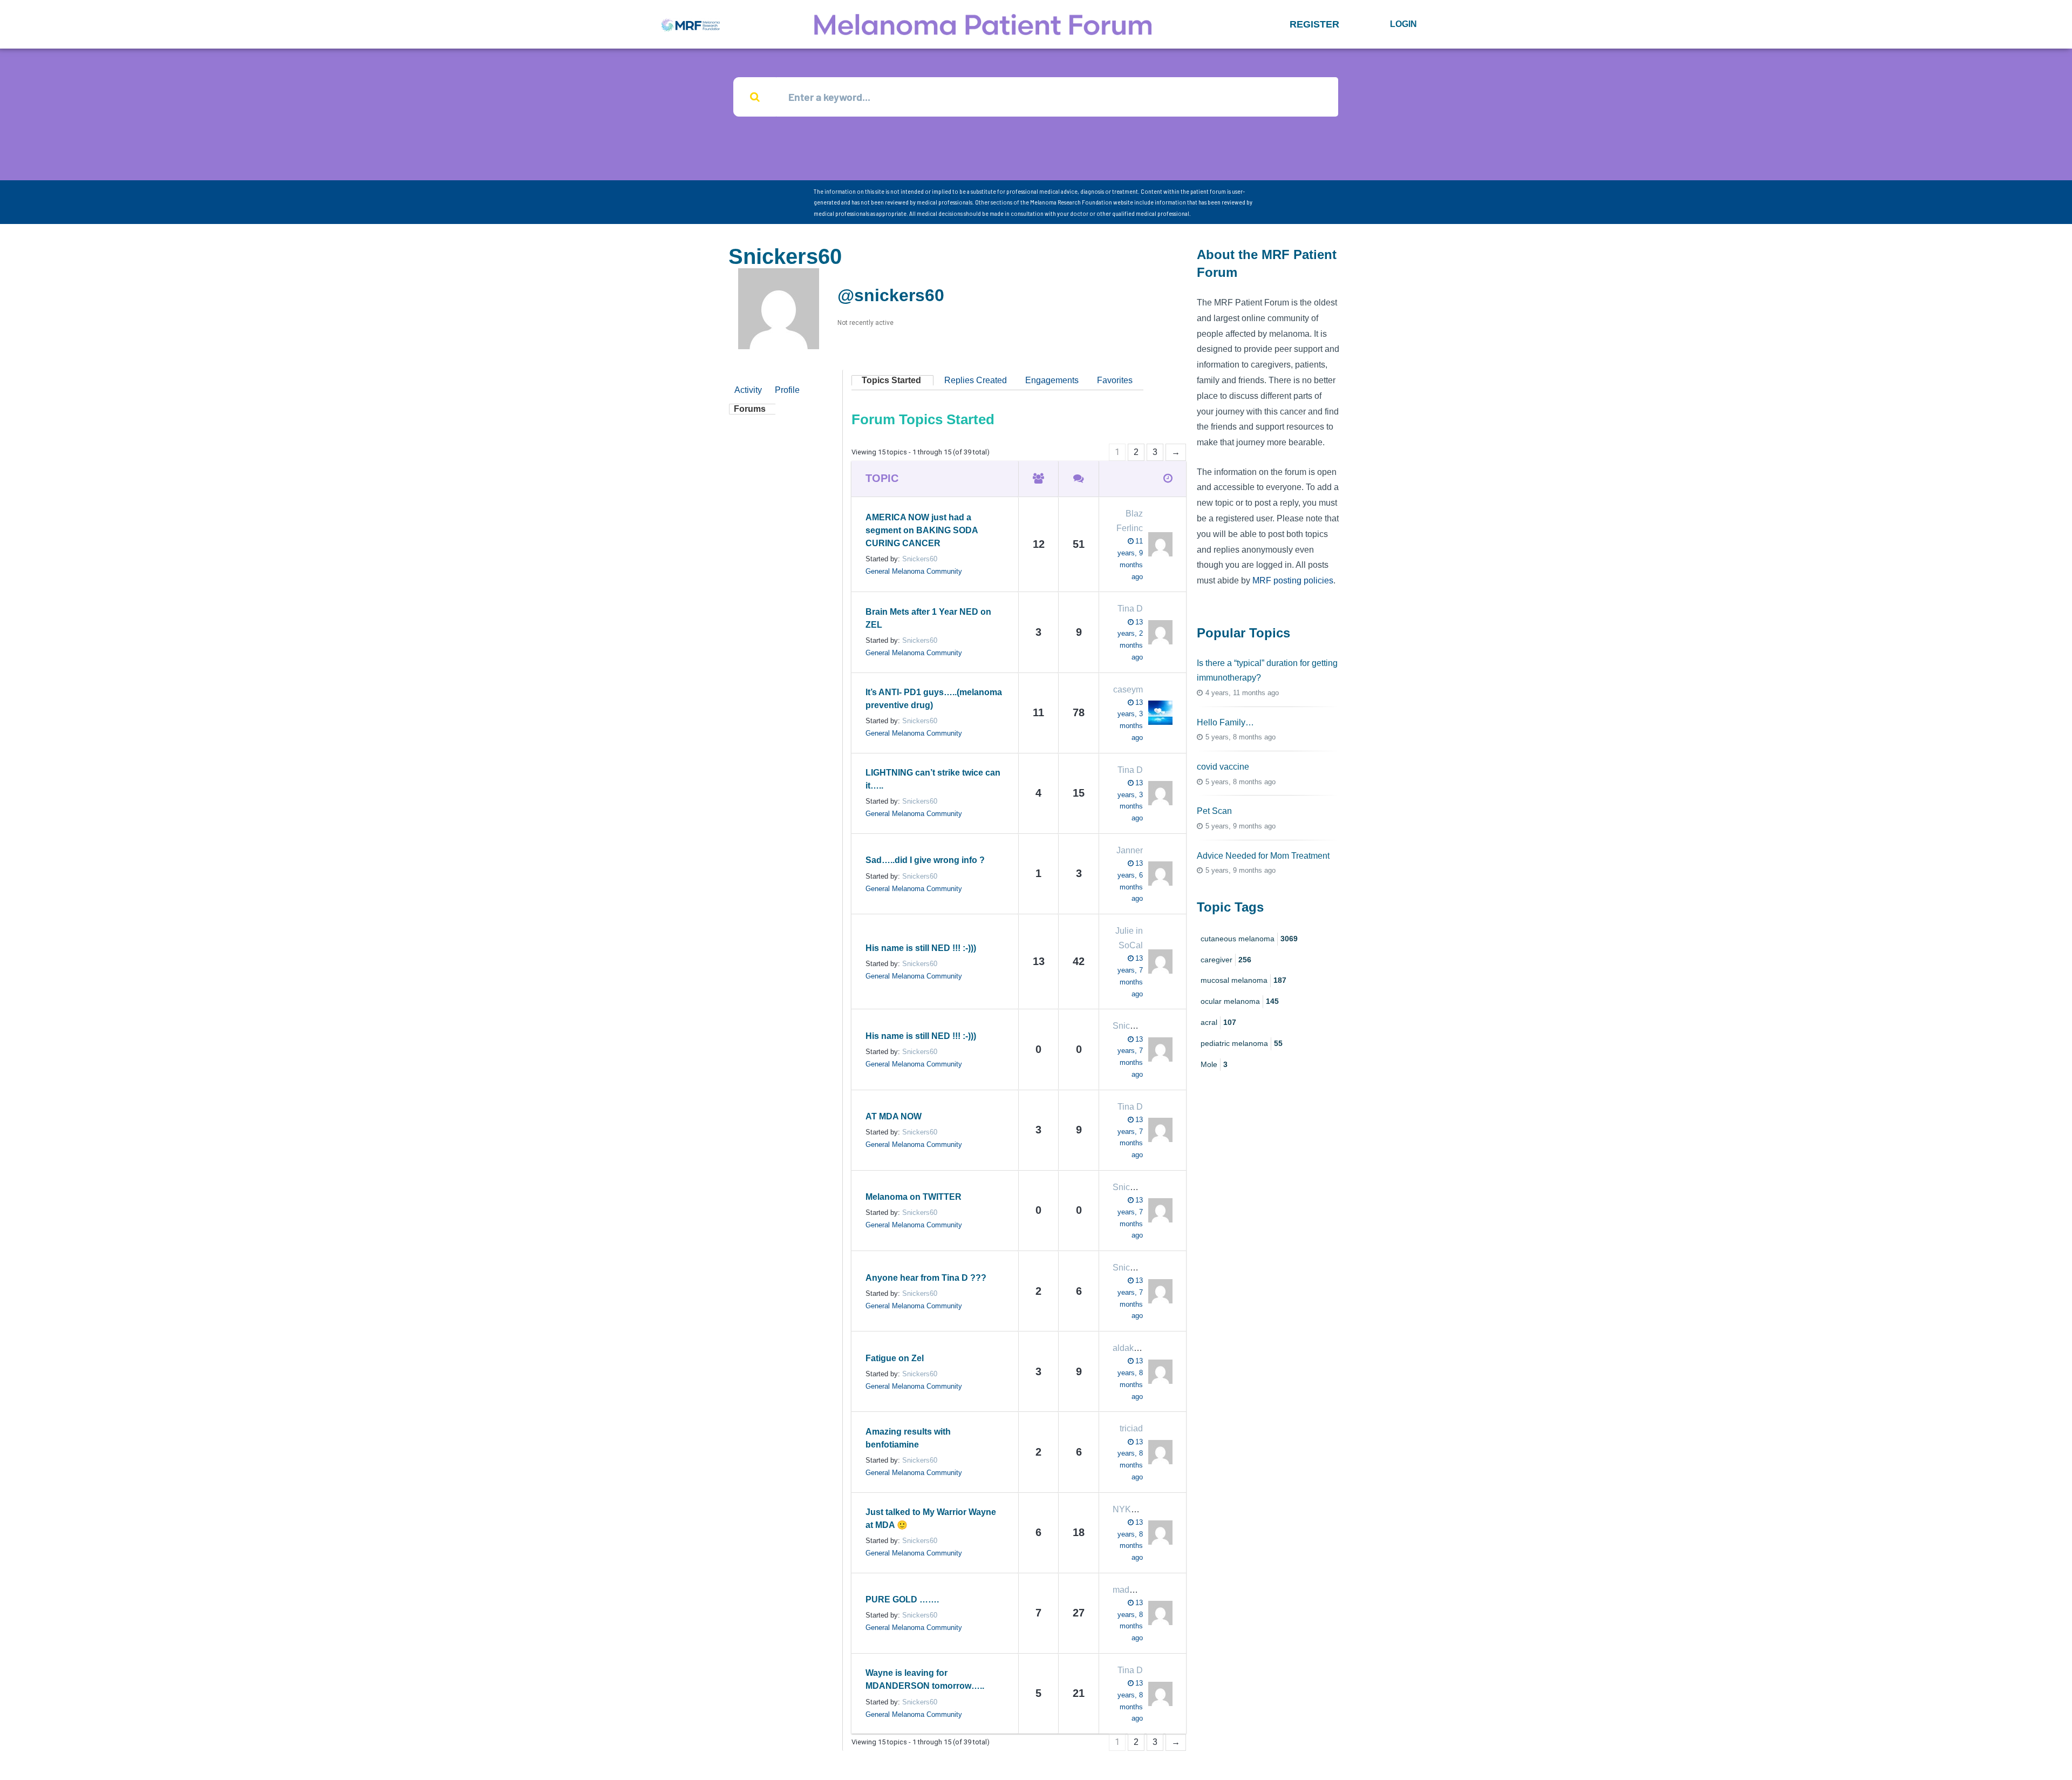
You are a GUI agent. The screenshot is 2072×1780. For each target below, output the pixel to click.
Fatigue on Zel (895, 1358)
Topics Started (891, 380)
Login (1403, 24)
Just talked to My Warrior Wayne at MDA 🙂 (931, 1519)
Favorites (1115, 380)
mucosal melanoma (1243, 980)
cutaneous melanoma (1249, 939)
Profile (787, 390)
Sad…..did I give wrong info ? (925, 860)
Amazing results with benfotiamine (908, 1438)
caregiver (1226, 960)
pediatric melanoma (1242, 1043)
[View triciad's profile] (1158, 1452)
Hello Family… (1225, 722)
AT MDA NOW (894, 1116)
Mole (1214, 1064)
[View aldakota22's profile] (1158, 1372)
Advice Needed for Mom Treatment (1263, 856)
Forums (750, 409)
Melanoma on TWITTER (914, 1197)
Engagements (1052, 380)
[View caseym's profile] (1158, 713)
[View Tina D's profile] (1158, 632)
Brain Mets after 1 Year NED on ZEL (928, 618)
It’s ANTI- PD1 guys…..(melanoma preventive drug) (934, 699)
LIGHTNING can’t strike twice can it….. (933, 779)
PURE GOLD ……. (902, 1599)
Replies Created (976, 380)
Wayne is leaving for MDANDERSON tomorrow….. (925, 1679)
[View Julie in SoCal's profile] (1158, 962)
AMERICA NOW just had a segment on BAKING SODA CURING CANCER (922, 530)
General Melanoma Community (914, 571)
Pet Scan (1214, 811)
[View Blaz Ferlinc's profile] (1158, 544)
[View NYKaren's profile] (1158, 1533)
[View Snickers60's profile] (1158, 1049)
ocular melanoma (1240, 1001)
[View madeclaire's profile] (1158, 1613)
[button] (1314, 24)
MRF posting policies (1293, 580)
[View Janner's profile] (1158, 874)
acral (1218, 1022)
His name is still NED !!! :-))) (921, 948)
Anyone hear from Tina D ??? (926, 1278)
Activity (748, 390)
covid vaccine (1223, 767)
